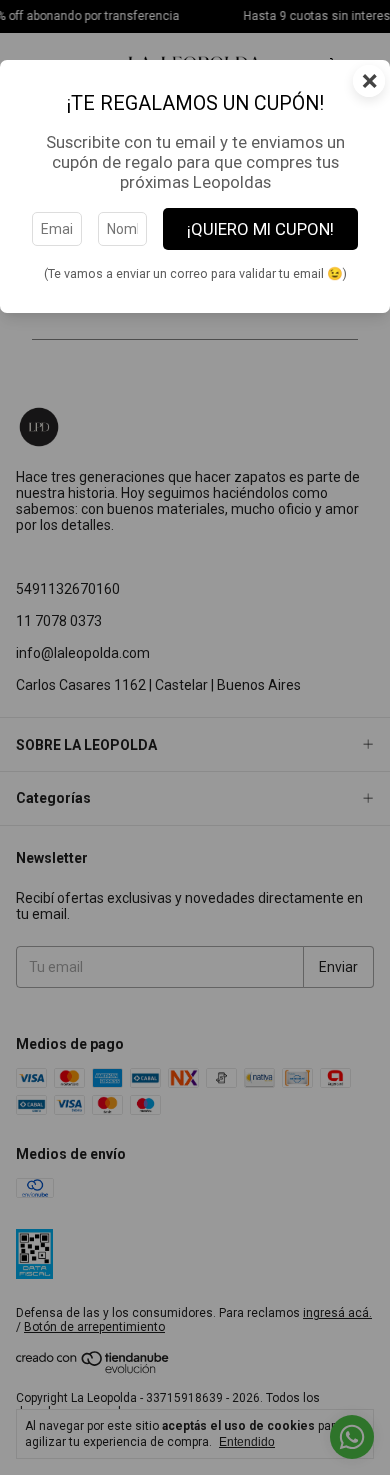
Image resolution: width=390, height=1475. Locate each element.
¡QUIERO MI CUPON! (260, 229)
